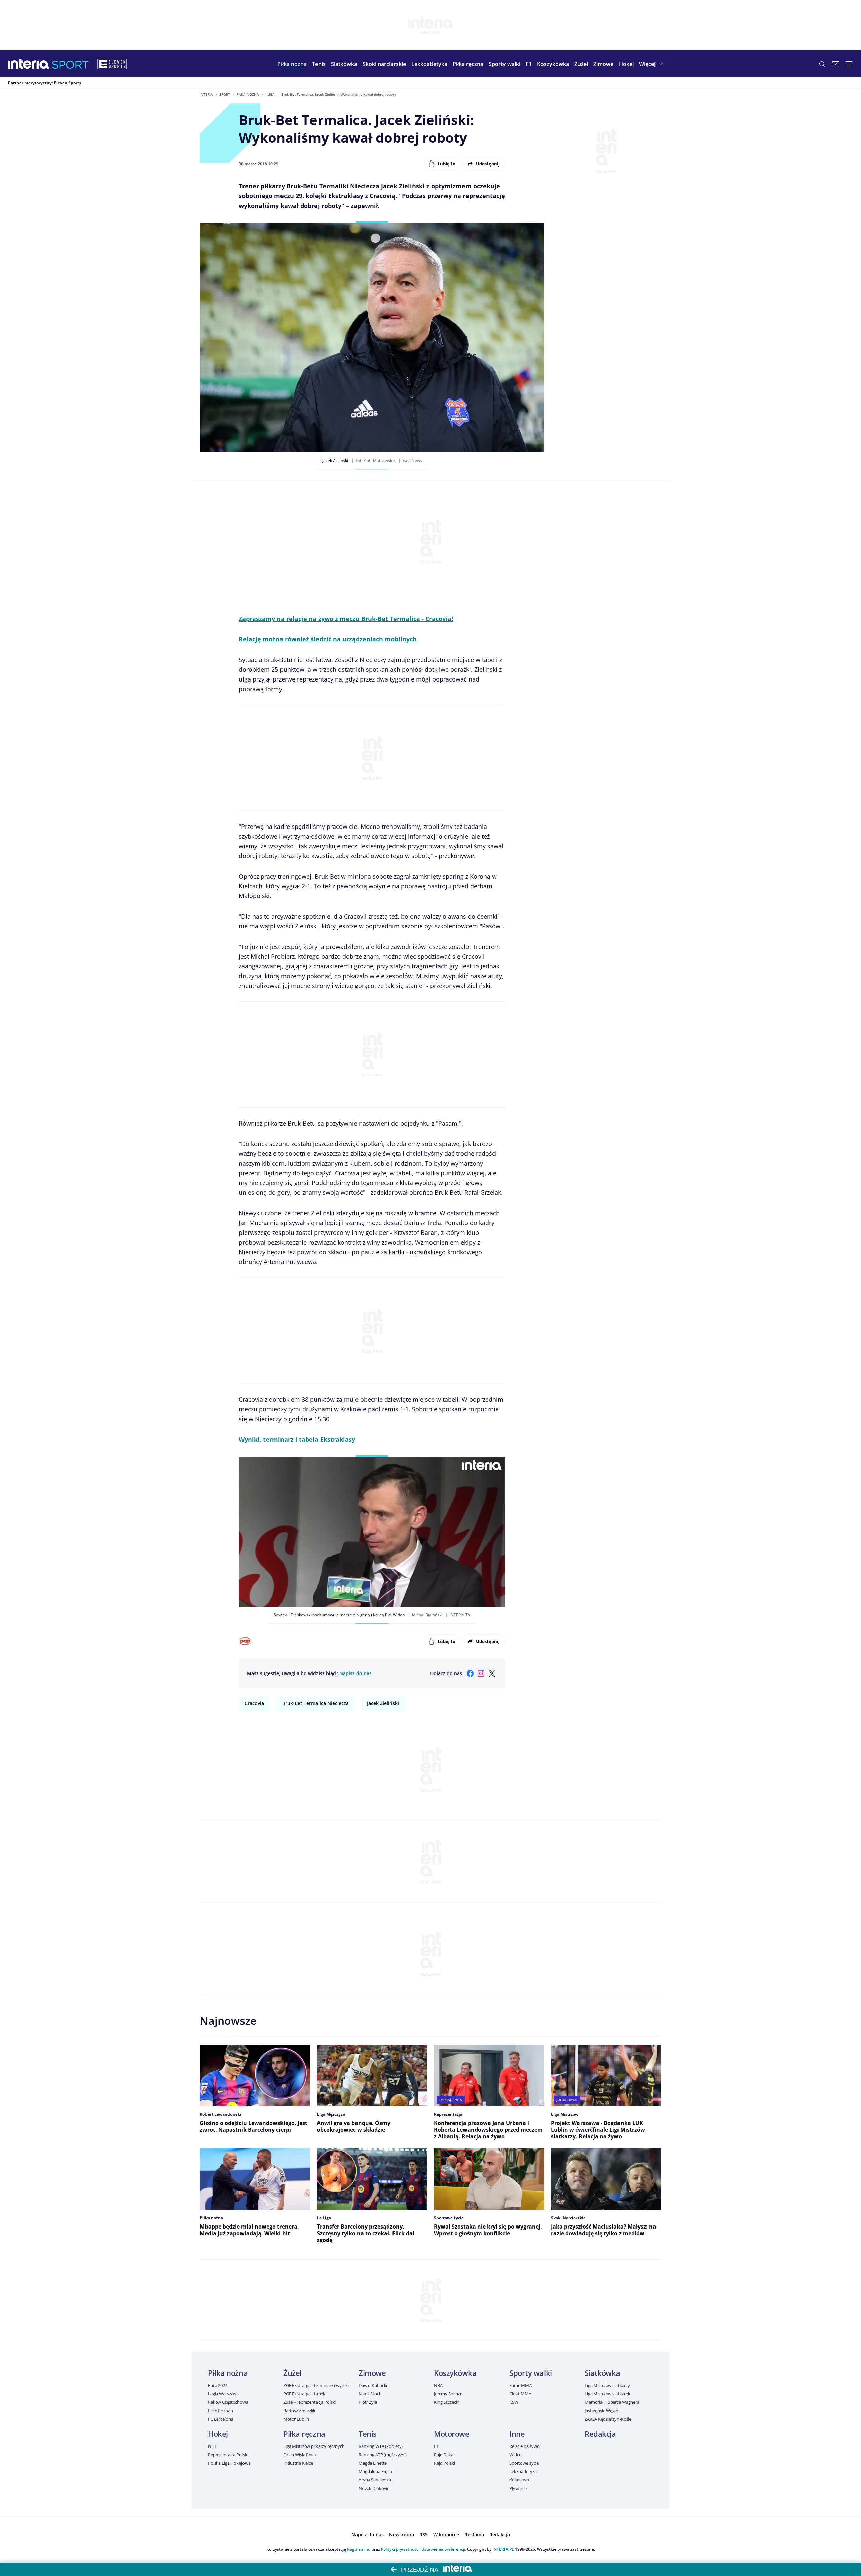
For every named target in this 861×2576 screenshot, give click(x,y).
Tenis (368, 2434)
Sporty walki (531, 2373)
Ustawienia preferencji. (444, 2549)
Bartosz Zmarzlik (299, 2411)
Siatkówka (602, 2373)
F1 (436, 2446)
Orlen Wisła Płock (300, 2455)
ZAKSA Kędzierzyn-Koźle (608, 2419)
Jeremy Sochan (448, 2394)
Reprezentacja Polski (228, 2455)
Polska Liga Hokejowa (229, 2463)
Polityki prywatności (400, 2549)
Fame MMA (520, 2385)
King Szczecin (447, 2402)
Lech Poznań (220, 2411)
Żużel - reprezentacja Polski (309, 2402)
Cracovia (254, 1703)
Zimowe (372, 2373)
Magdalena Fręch (375, 2471)
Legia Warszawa (223, 2394)
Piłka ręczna (304, 2434)
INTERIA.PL (503, 2549)
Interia (206, 94)
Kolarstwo (519, 2480)
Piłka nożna (248, 94)
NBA (438, 2385)
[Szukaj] (822, 64)
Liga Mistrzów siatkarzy (607, 2385)
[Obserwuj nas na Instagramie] (481, 1673)
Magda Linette (373, 2463)
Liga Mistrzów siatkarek (607, 2394)
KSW (514, 2402)
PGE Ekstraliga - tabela (305, 2394)
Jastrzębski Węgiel (602, 2411)
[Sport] (70, 64)
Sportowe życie (524, 2463)
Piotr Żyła (368, 2402)
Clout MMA (520, 2394)
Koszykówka (455, 2373)
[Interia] (29, 64)
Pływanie (518, 2488)
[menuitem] (292, 64)
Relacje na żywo (525, 2446)
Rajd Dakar (444, 2455)
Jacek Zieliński (383, 1703)
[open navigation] (849, 64)
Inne (517, 2434)
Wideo (515, 2455)
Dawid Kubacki (373, 2385)
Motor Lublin (296, 2419)
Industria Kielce (298, 2463)
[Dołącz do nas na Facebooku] (470, 1673)
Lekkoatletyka (523, 2471)
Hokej (218, 2434)
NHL (212, 2446)
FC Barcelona (220, 2419)
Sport (225, 94)
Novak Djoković (374, 2488)
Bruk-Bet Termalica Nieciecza (315, 1703)
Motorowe (452, 2434)
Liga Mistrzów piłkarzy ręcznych (314, 2446)
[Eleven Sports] (112, 64)
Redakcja (600, 2434)
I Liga (270, 94)
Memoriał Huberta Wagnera (612, 2402)
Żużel (292, 2373)
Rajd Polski (444, 2463)
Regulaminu (359, 2549)
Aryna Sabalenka (375, 2480)
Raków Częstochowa (228, 2402)
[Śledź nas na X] (492, 1673)
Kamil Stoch (370, 2394)
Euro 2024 (218, 2385)
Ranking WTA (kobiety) (381, 2446)
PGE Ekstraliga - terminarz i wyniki (316, 2385)
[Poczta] (835, 64)
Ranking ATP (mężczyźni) (383, 2455)
